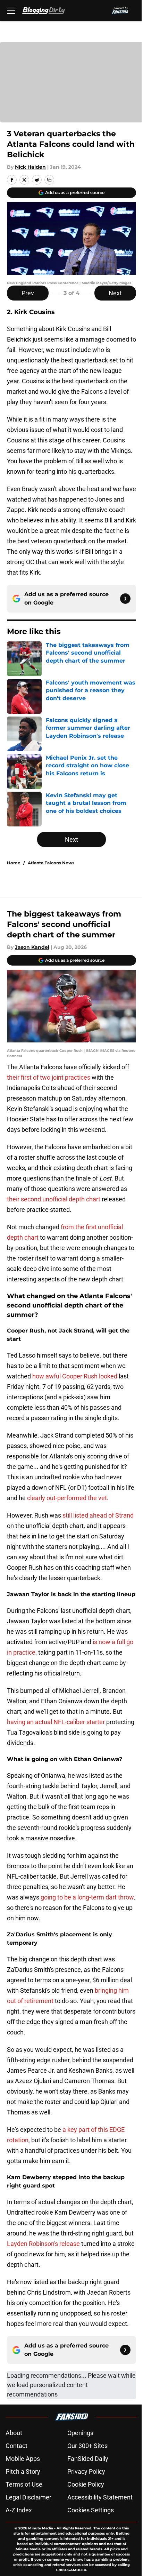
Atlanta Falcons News (51, 863)
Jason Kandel (32, 947)
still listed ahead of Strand (98, 1515)
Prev (28, 293)
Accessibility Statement (100, 2497)
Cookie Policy (86, 2484)
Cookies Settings (91, 2510)
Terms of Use (24, 2484)
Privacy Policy (86, 2471)
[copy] (49, 180)
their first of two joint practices (49, 1077)
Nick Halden (30, 167)
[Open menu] (11, 10)
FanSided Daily (88, 2459)
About (14, 2433)
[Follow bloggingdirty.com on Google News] (125, 599)
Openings (80, 2433)
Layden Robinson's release (43, 2244)
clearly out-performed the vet (67, 1498)
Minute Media (41, 2528)
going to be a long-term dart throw (87, 1897)
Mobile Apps (23, 2459)
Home (14, 863)
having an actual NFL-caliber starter (56, 1722)
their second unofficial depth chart (54, 1199)
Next (115, 293)
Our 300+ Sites (87, 2446)
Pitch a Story (23, 2471)
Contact (16, 2446)
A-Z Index (19, 2510)
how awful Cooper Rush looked (75, 1376)
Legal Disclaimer (28, 2497)
